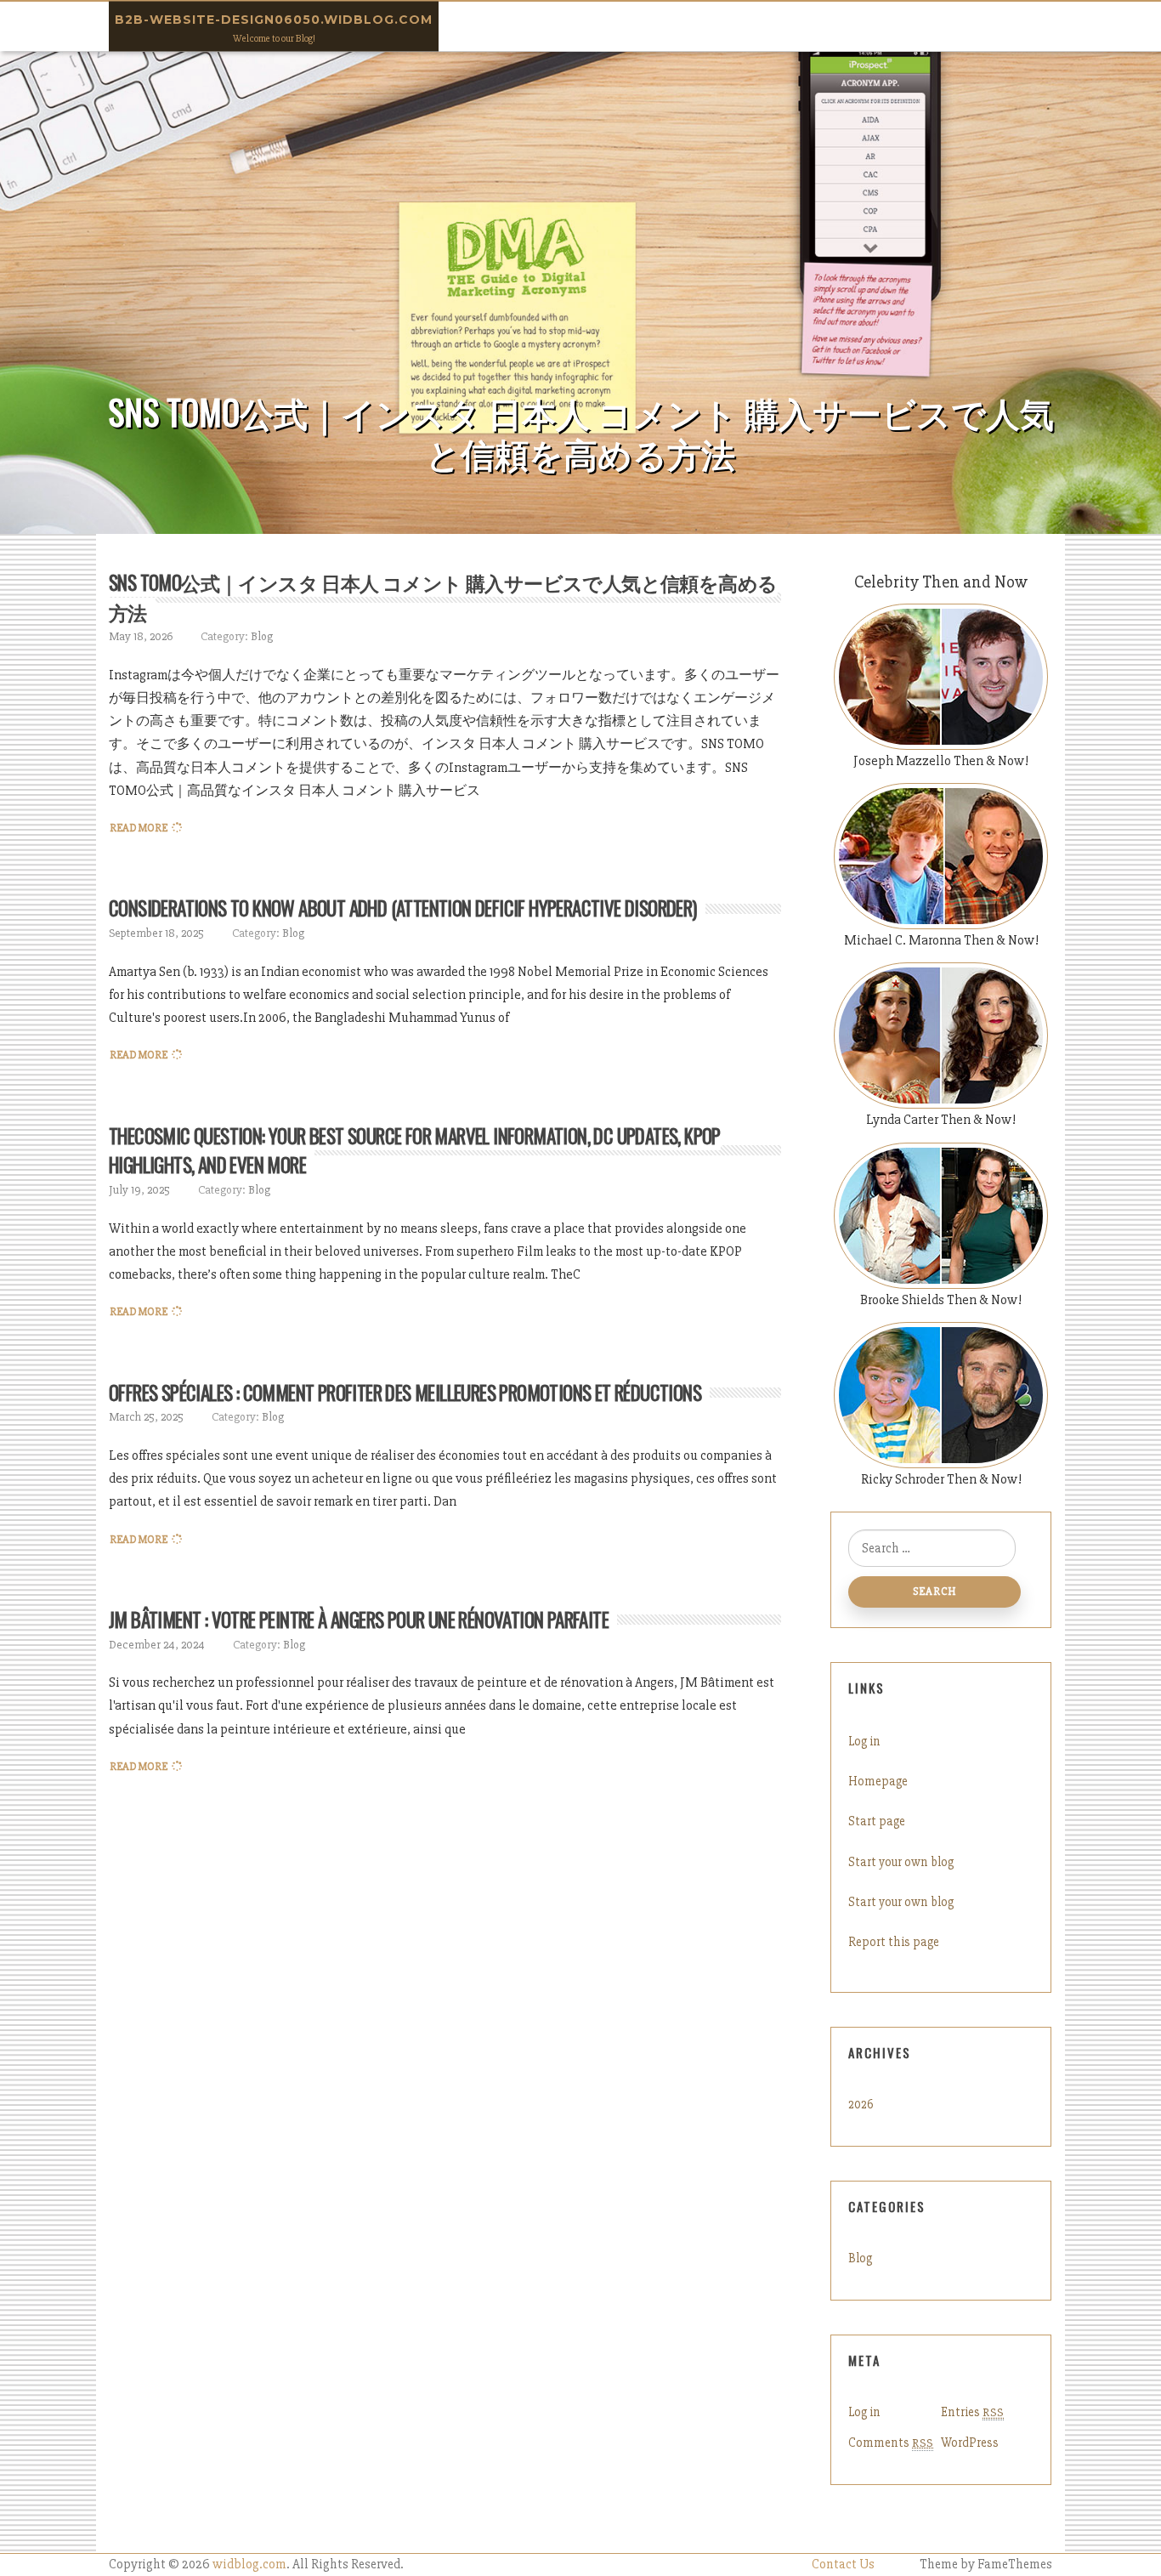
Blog (262, 636)
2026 (861, 2104)
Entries (972, 2412)
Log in (864, 1741)
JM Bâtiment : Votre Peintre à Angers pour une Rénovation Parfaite (359, 1620)
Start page (877, 1821)
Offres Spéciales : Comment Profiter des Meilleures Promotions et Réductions (405, 1393)
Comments (891, 2443)
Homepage (878, 1781)
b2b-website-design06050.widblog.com (274, 20)
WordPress (970, 2443)
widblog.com (249, 2565)
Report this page (894, 1942)
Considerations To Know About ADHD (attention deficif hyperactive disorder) (403, 908)
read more (139, 828)
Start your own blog (901, 1862)
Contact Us (843, 2565)
